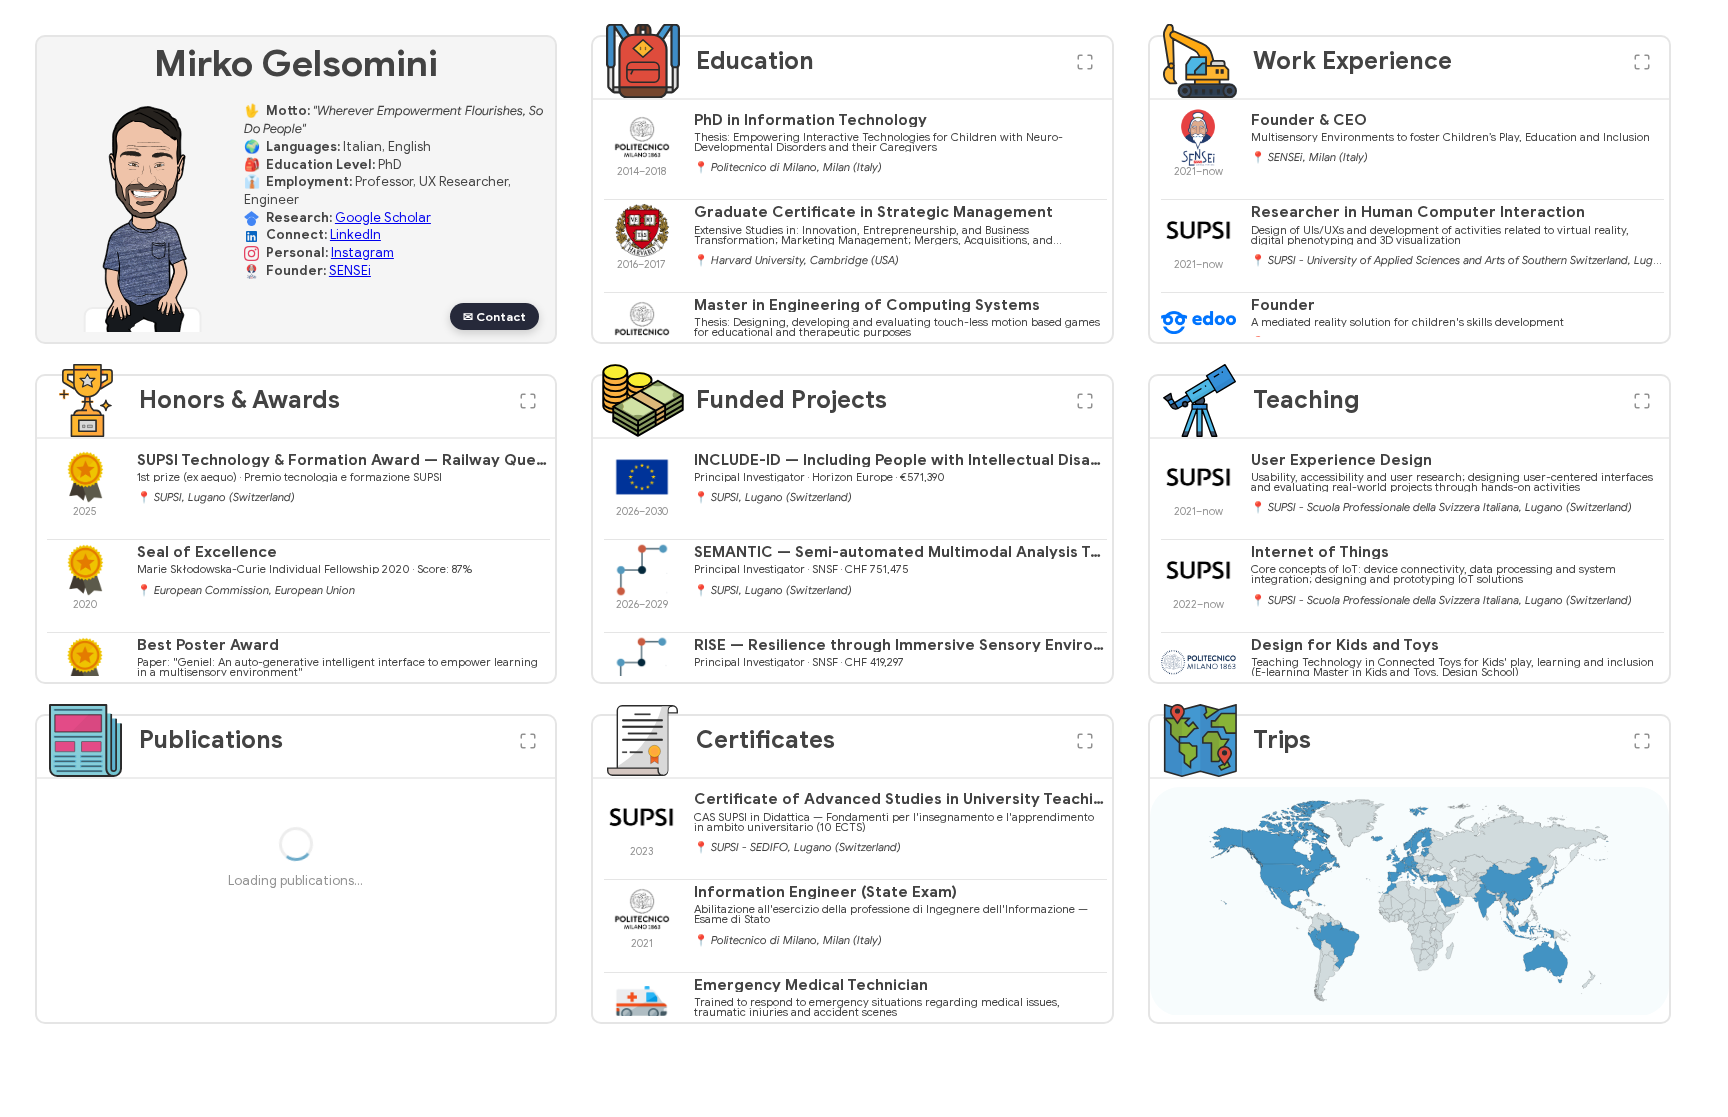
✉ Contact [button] (494, 316)
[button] (1085, 62)
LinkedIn (355, 235)
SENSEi (350, 271)
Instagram (362, 253)
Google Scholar (383, 218)
